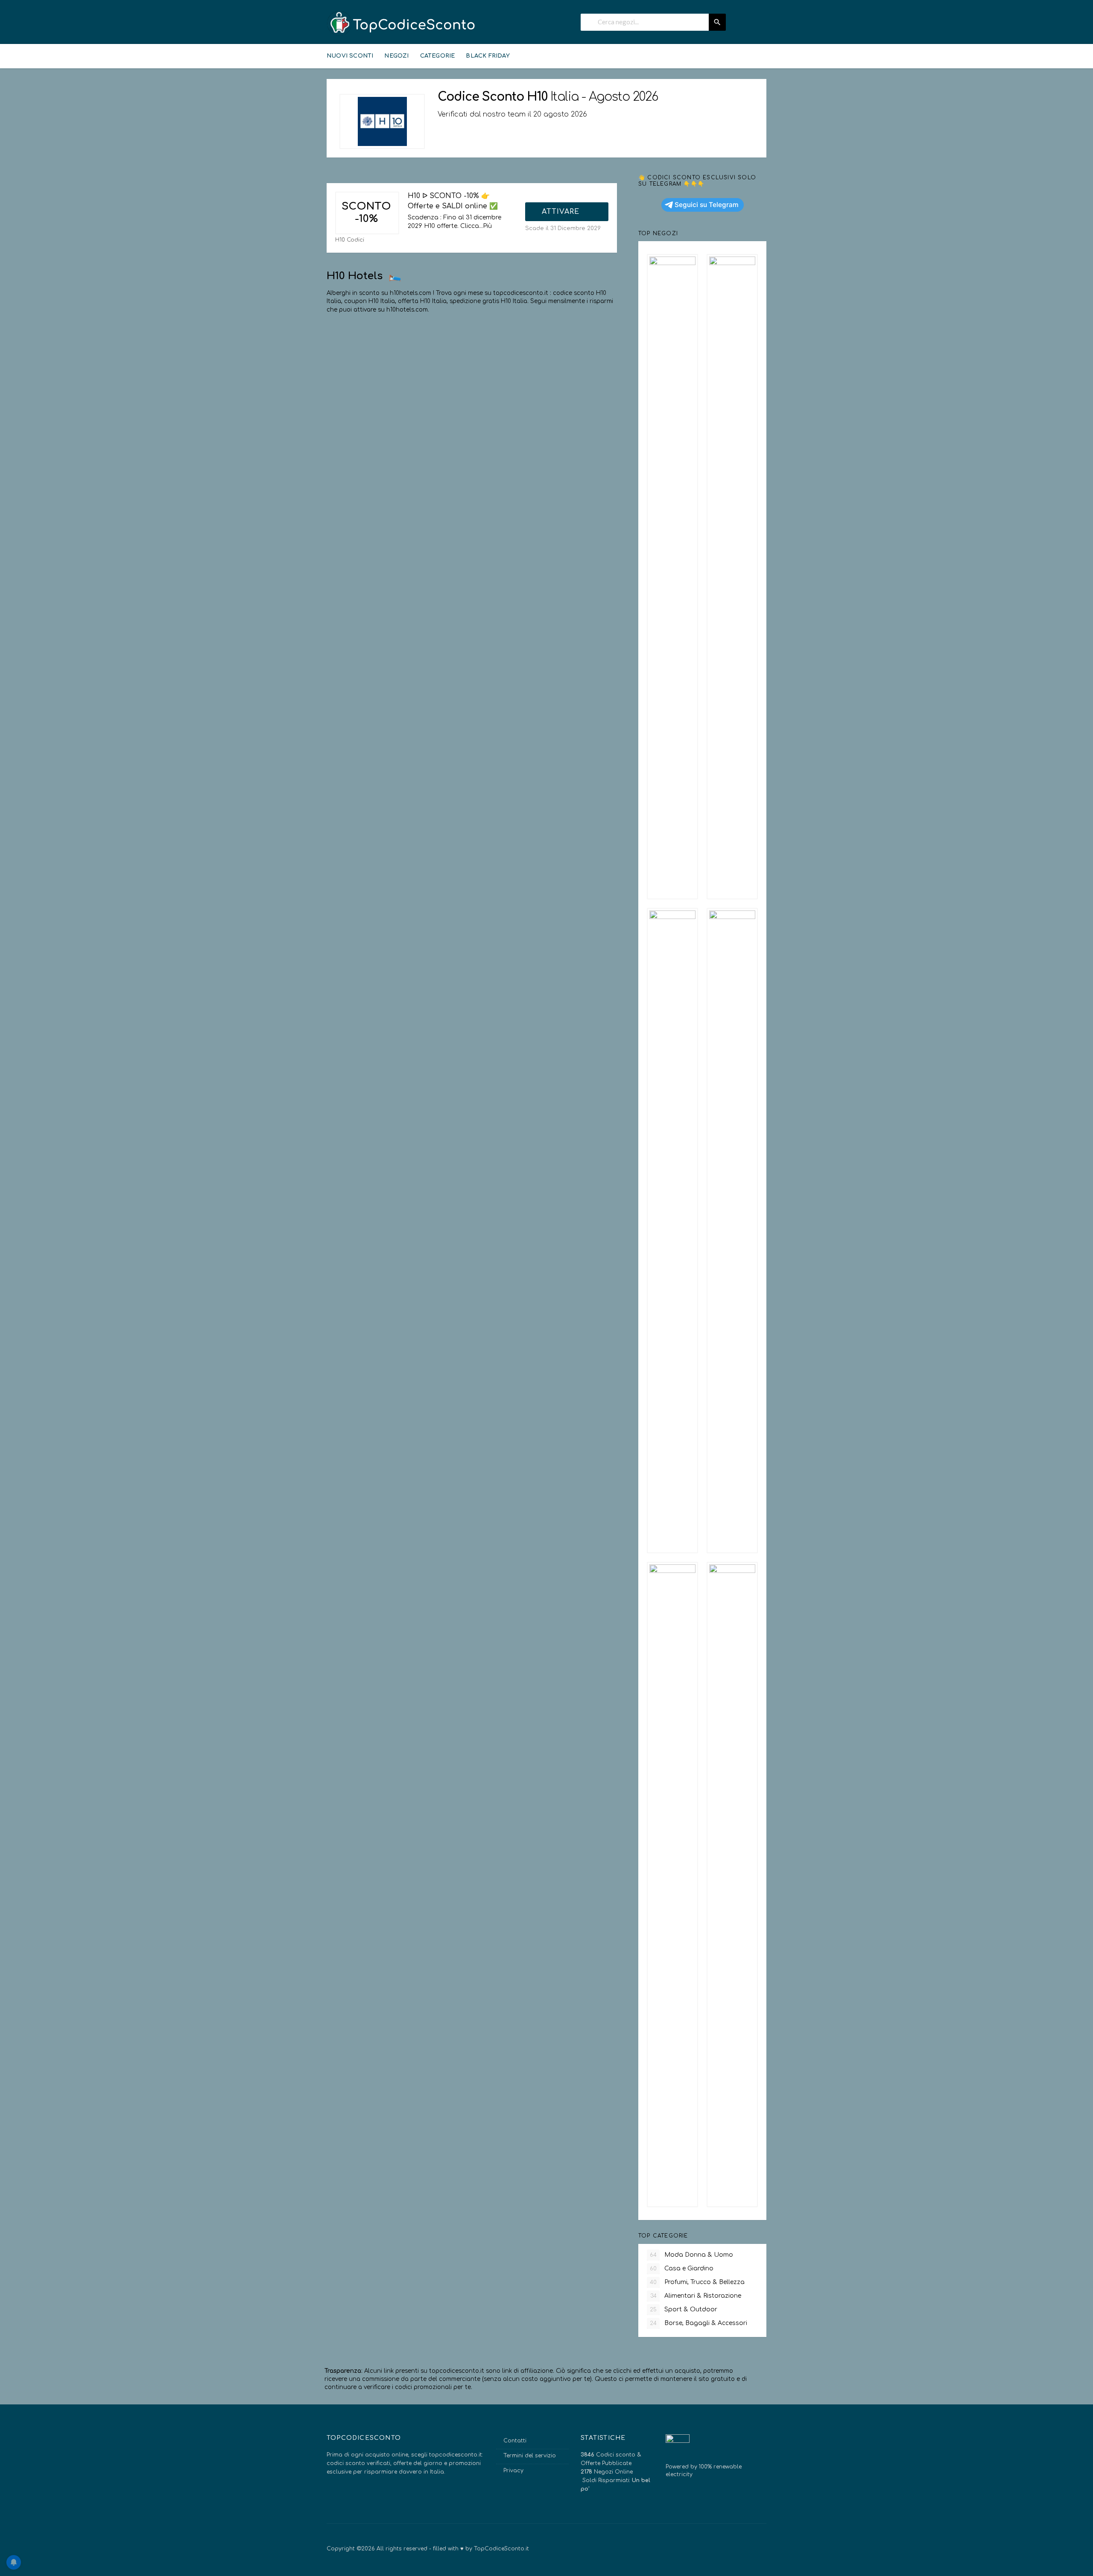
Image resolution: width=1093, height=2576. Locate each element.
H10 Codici (350, 240)
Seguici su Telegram (707, 205)
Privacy (513, 2471)
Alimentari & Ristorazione (696, 2296)
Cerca (717, 22)
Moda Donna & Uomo (691, 2255)
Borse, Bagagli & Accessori (698, 2323)
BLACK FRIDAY (488, 56)
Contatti (515, 2441)
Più (487, 226)
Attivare (562, 212)
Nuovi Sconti (350, 56)
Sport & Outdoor (684, 2309)
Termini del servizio (530, 2456)
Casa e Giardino (682, 2268)
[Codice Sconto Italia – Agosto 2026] (401, 23)
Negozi (396, 56)
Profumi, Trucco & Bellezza (697, 2282)
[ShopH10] (382, 121)
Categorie (438, 56)
